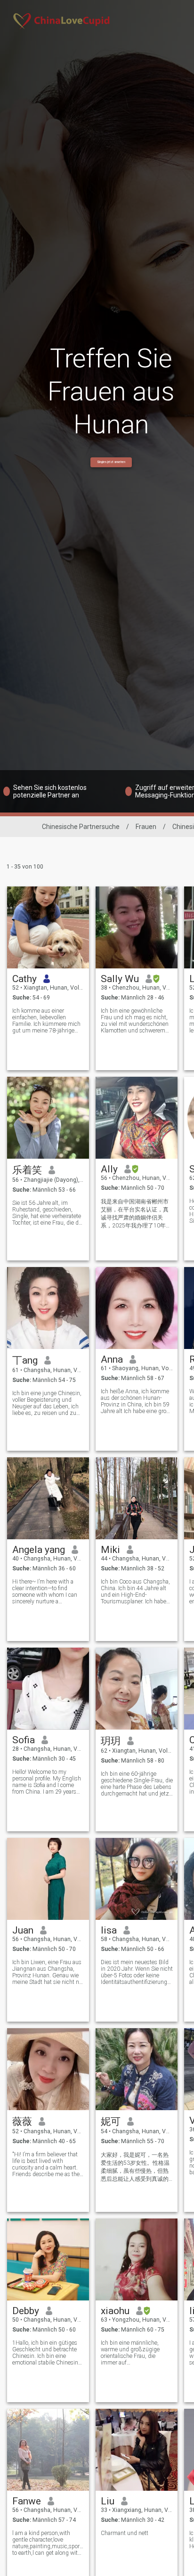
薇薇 (22, 2121)
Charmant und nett (125, 2533)
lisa (109, 1930)
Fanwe (27, 2501)
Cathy (24, 979)
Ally (109, 1169)
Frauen (146, 827)
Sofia (24, 1740)
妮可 (111, 2121)
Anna (112, 1359)
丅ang (25, 1360)
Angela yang (39, 1550)
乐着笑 (27, 1170)
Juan (23, 1930)
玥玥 (111, 1741)
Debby (26, 2311)
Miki (110, 1550)
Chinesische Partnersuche (81, 827)
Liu (108, 2501)
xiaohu (115, 2311)
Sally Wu (120, 979)
